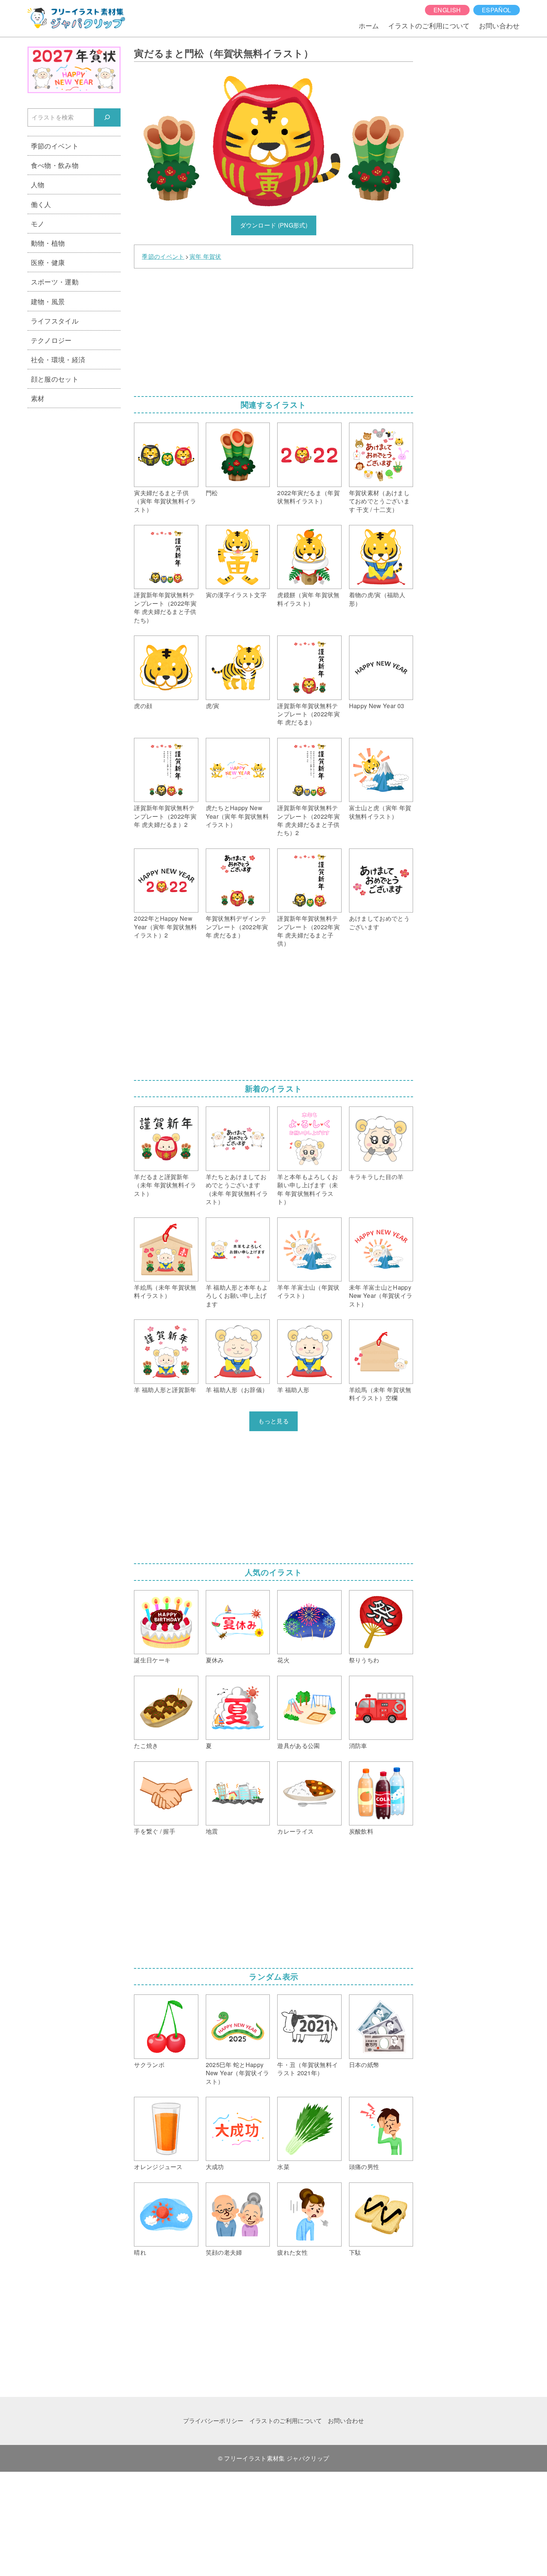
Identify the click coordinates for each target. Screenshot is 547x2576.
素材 (38, 398)
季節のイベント (163, 257)
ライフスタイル (55, 321)
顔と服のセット (55, 379)
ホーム (369, 25)
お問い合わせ (499, 25)
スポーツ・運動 (55, 281)
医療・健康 (48, 262)
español (496, 10)
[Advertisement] (273, 330)
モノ (38, 223)
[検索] (107, 117)
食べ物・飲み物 (55, 165)
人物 (38, 184)
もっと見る (273, 1421)
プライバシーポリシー (213, 2421)
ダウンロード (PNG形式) (274, 225)
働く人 (41, 204)
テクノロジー (51, 340)
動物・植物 (48, 243)
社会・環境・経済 (58, 359)
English (447, 10)
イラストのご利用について (429, 25)
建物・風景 (48, 301)
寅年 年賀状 (205, 257)
